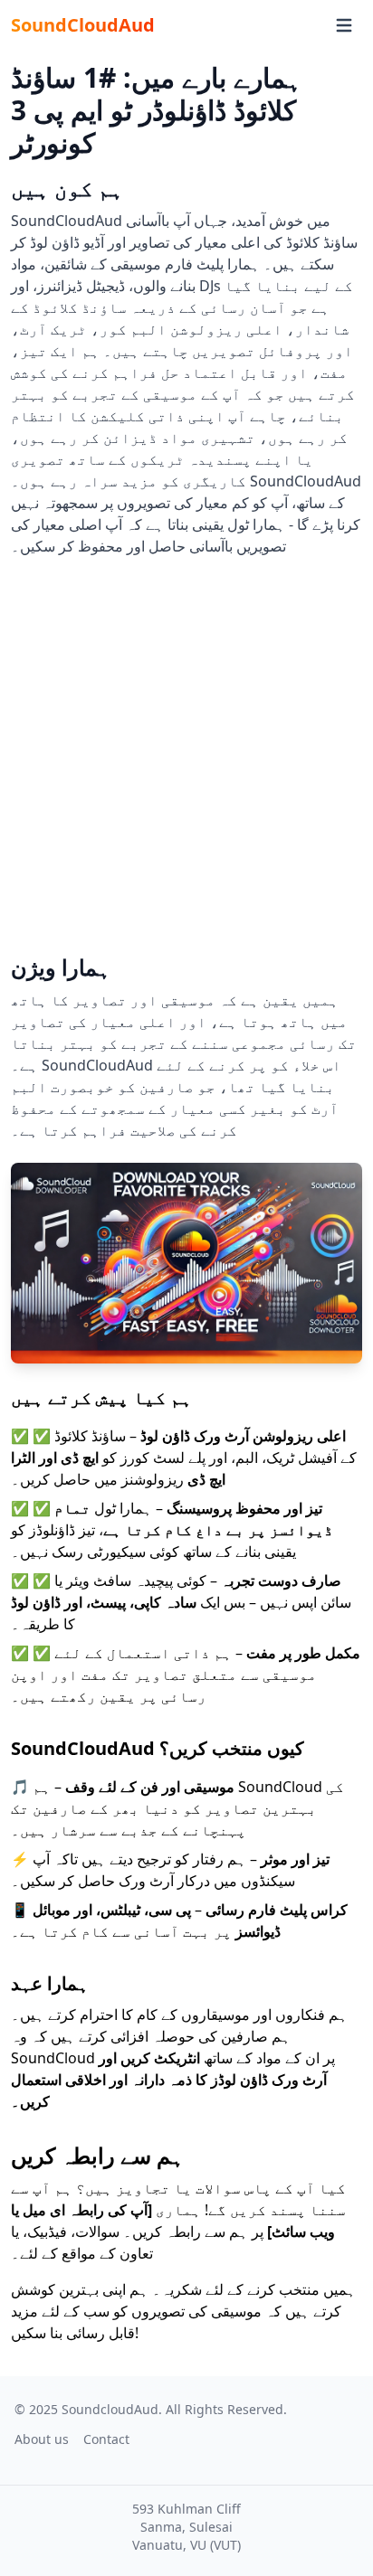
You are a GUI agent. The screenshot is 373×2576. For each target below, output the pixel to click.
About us (42, 2439)
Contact (106, 2439)
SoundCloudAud (83, 25)
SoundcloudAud (110, 2409)
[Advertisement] (186, 752)
